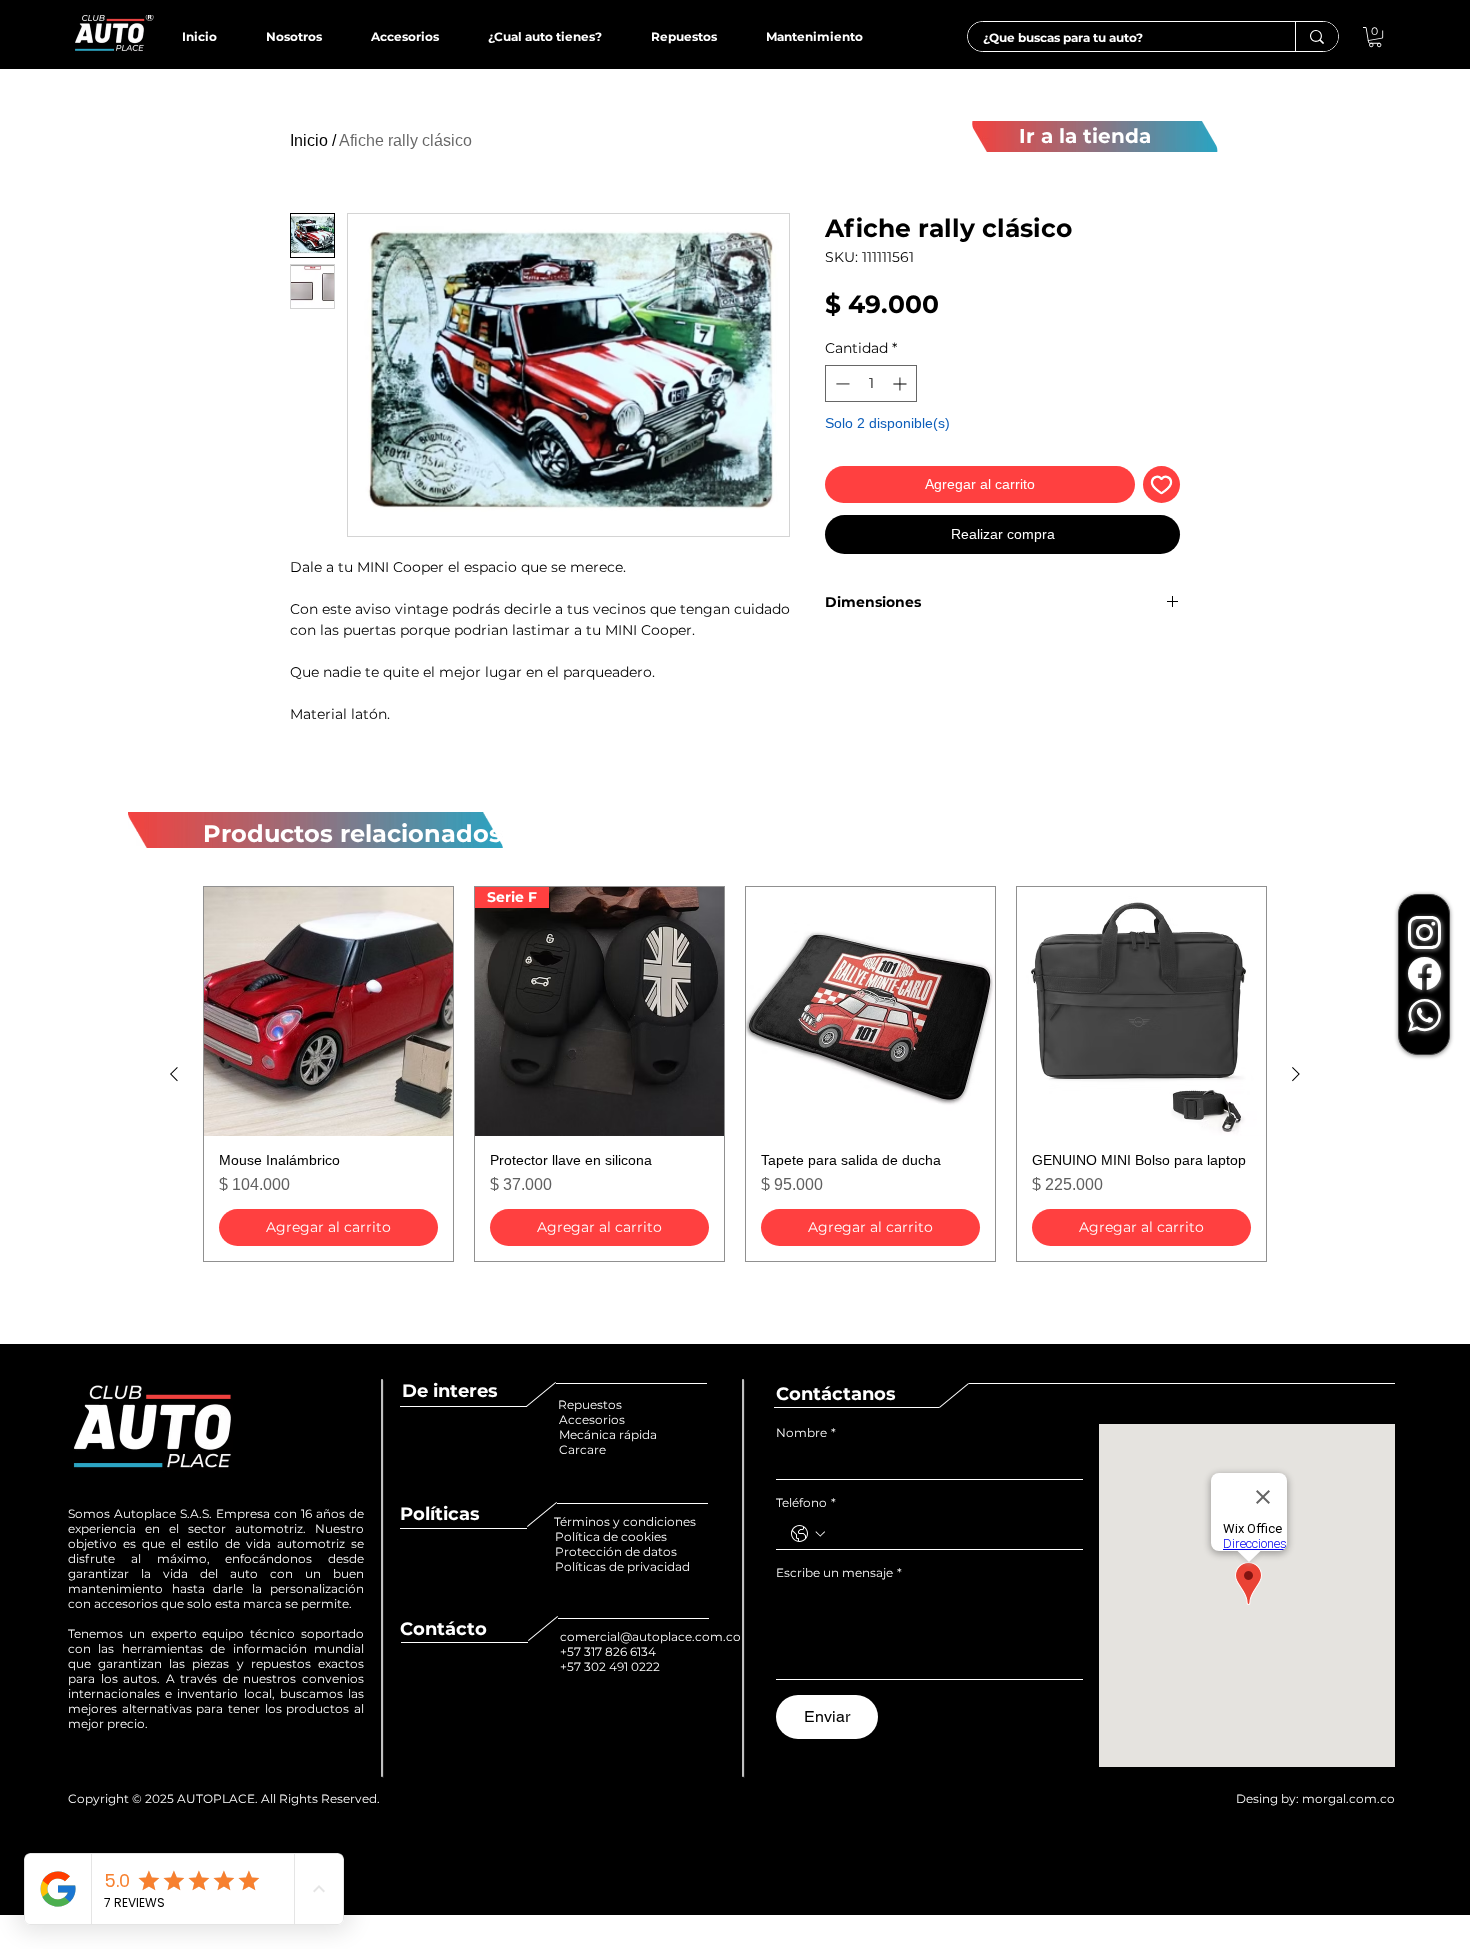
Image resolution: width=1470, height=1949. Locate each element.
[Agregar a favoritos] (1161, 484)
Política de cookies (612, 1536)
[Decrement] (840, 383)
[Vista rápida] (328, 1011)
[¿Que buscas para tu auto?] (1316, 36)
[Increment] (901, 383)
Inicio (309, 140)
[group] (735, 1074)
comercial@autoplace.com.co (650, 1636)
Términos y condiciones (625, 1521)
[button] (1375, 37)
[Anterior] (174, 1074)
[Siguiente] (1296, 1074)
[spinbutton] (871, 383)
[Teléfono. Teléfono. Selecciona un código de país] (808, 1534)
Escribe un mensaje (839, 1572)
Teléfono (806, 1502)
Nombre (806, 1432)
